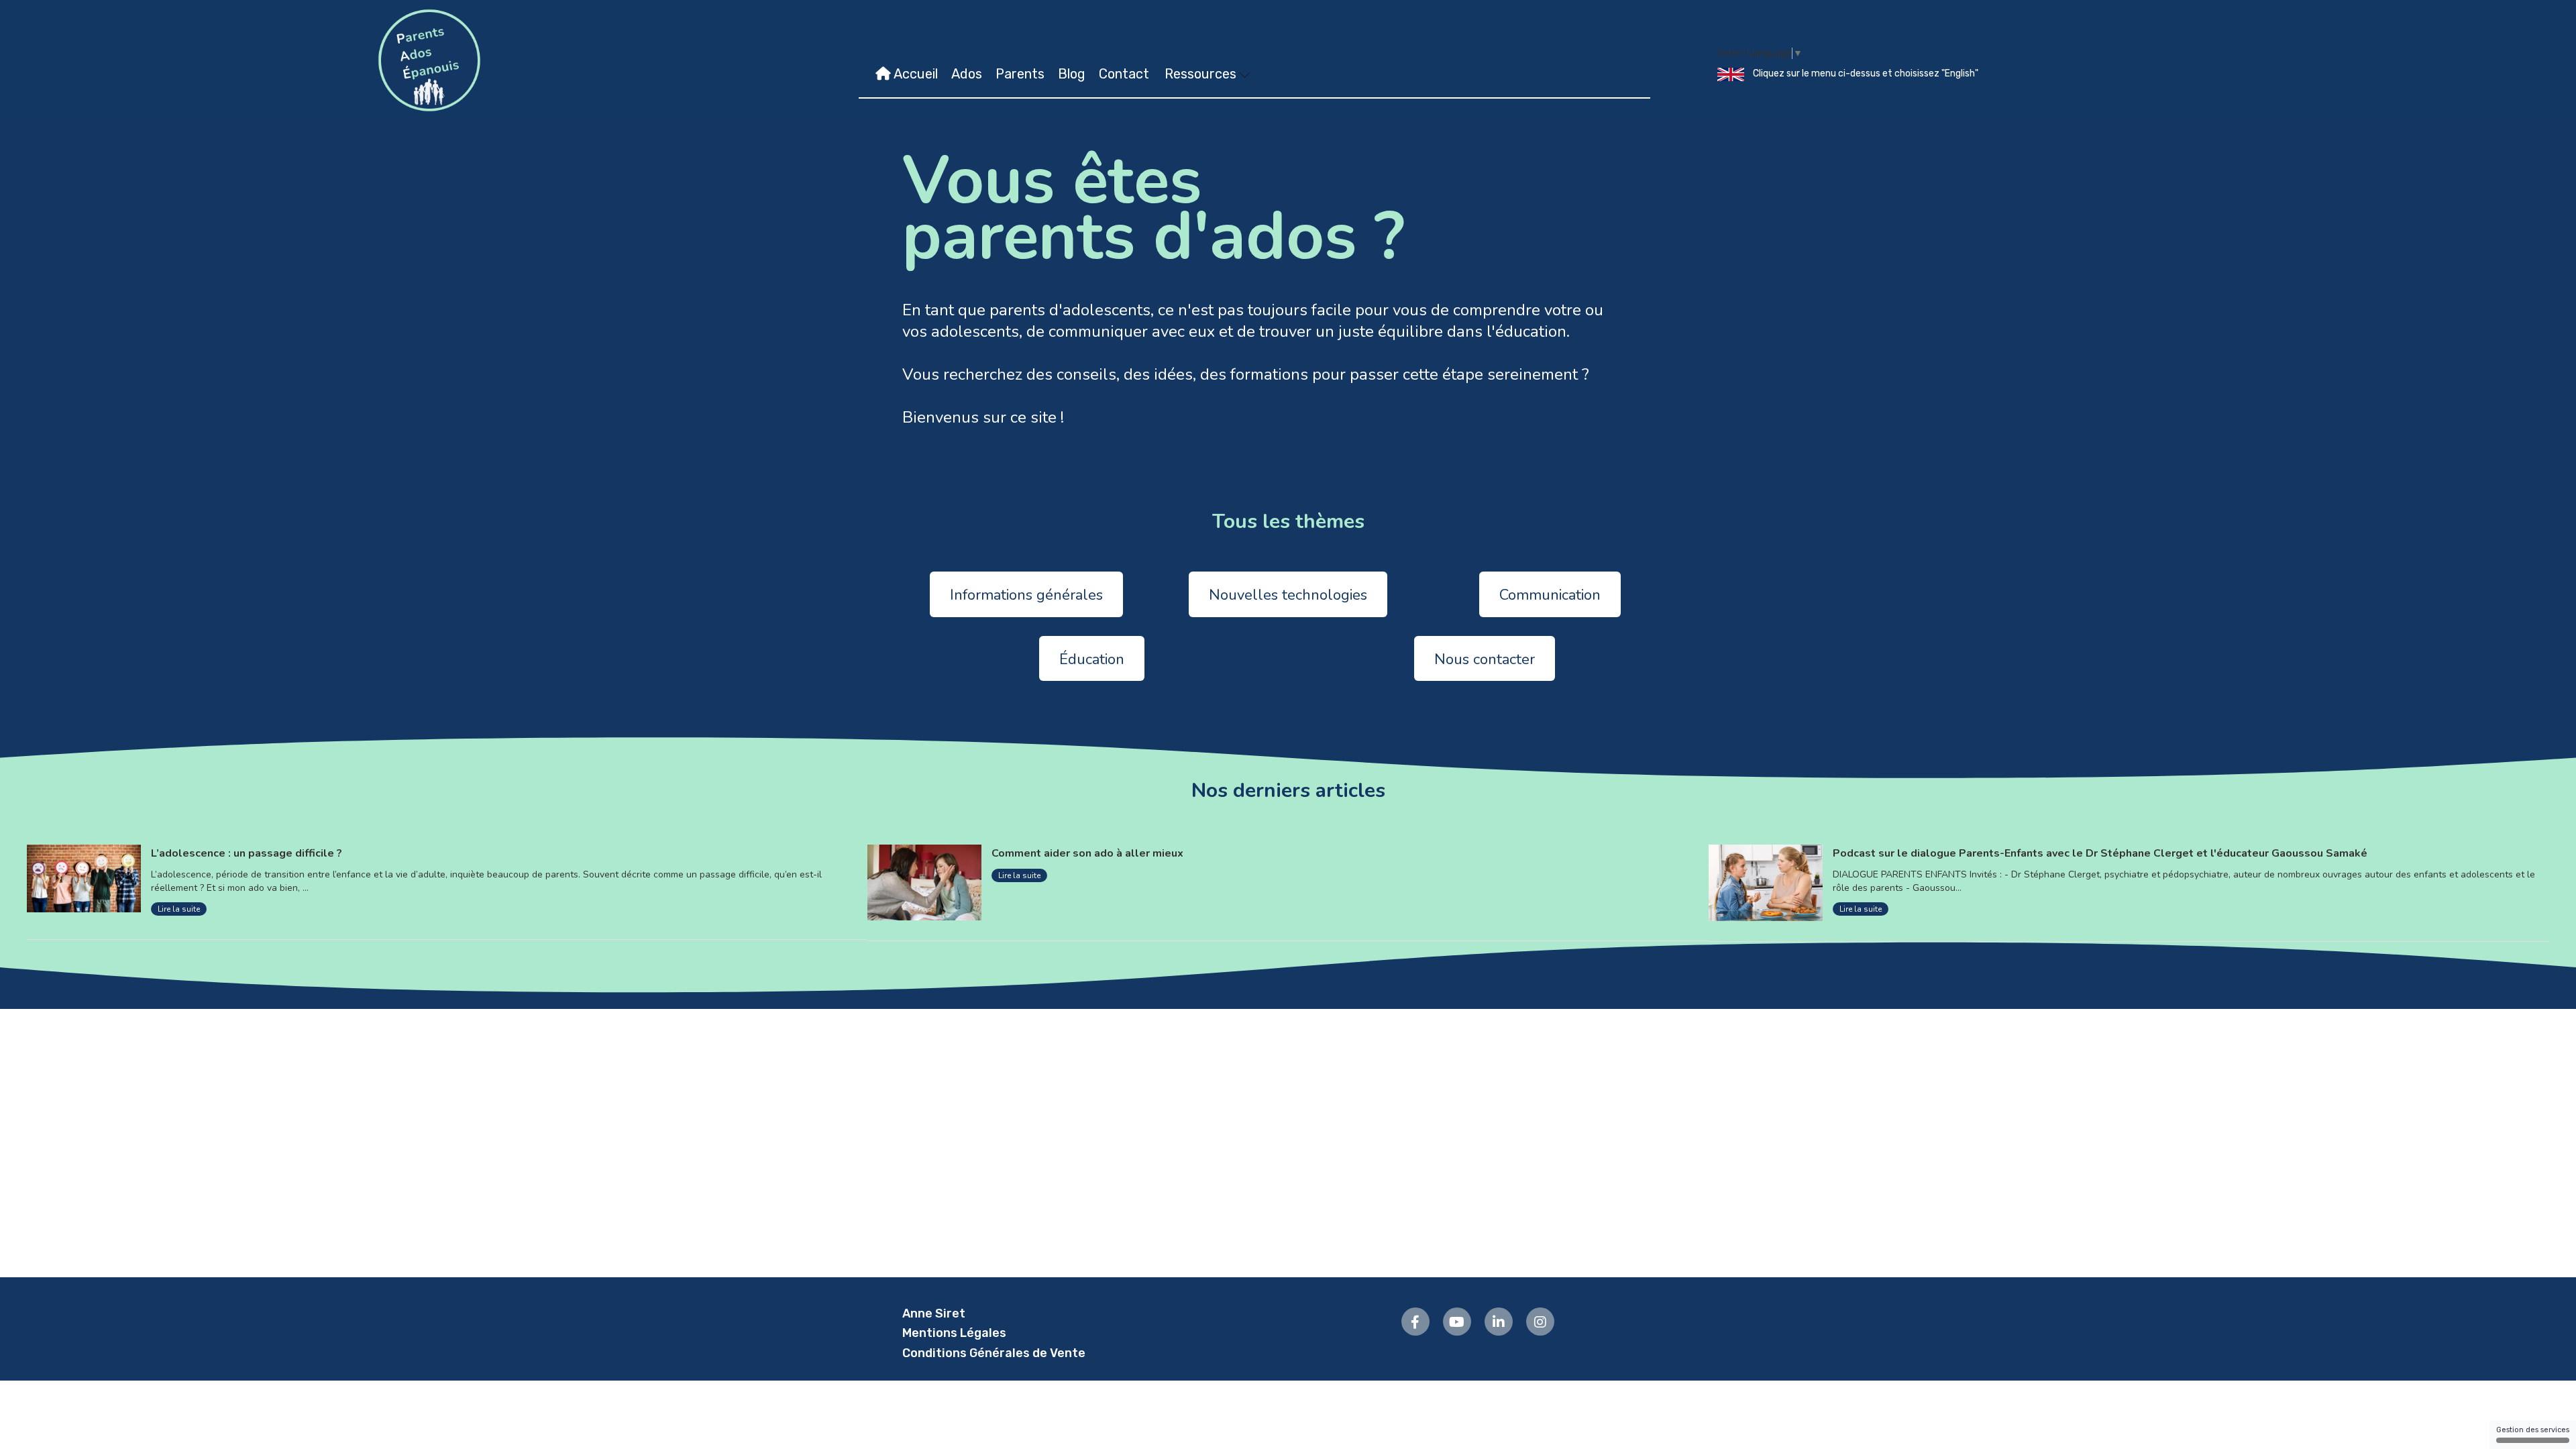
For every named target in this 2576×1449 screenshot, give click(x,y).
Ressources (1202, 74)
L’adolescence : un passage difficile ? (247, 853)
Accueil (914, 74)
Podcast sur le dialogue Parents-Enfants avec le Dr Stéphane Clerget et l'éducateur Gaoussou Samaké (2100, 853)
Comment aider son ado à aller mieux (1087, 853)
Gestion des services (2533, 1430)
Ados (967, 74)
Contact (1124, 74)
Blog (1072, 74)
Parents (1020, 74)
